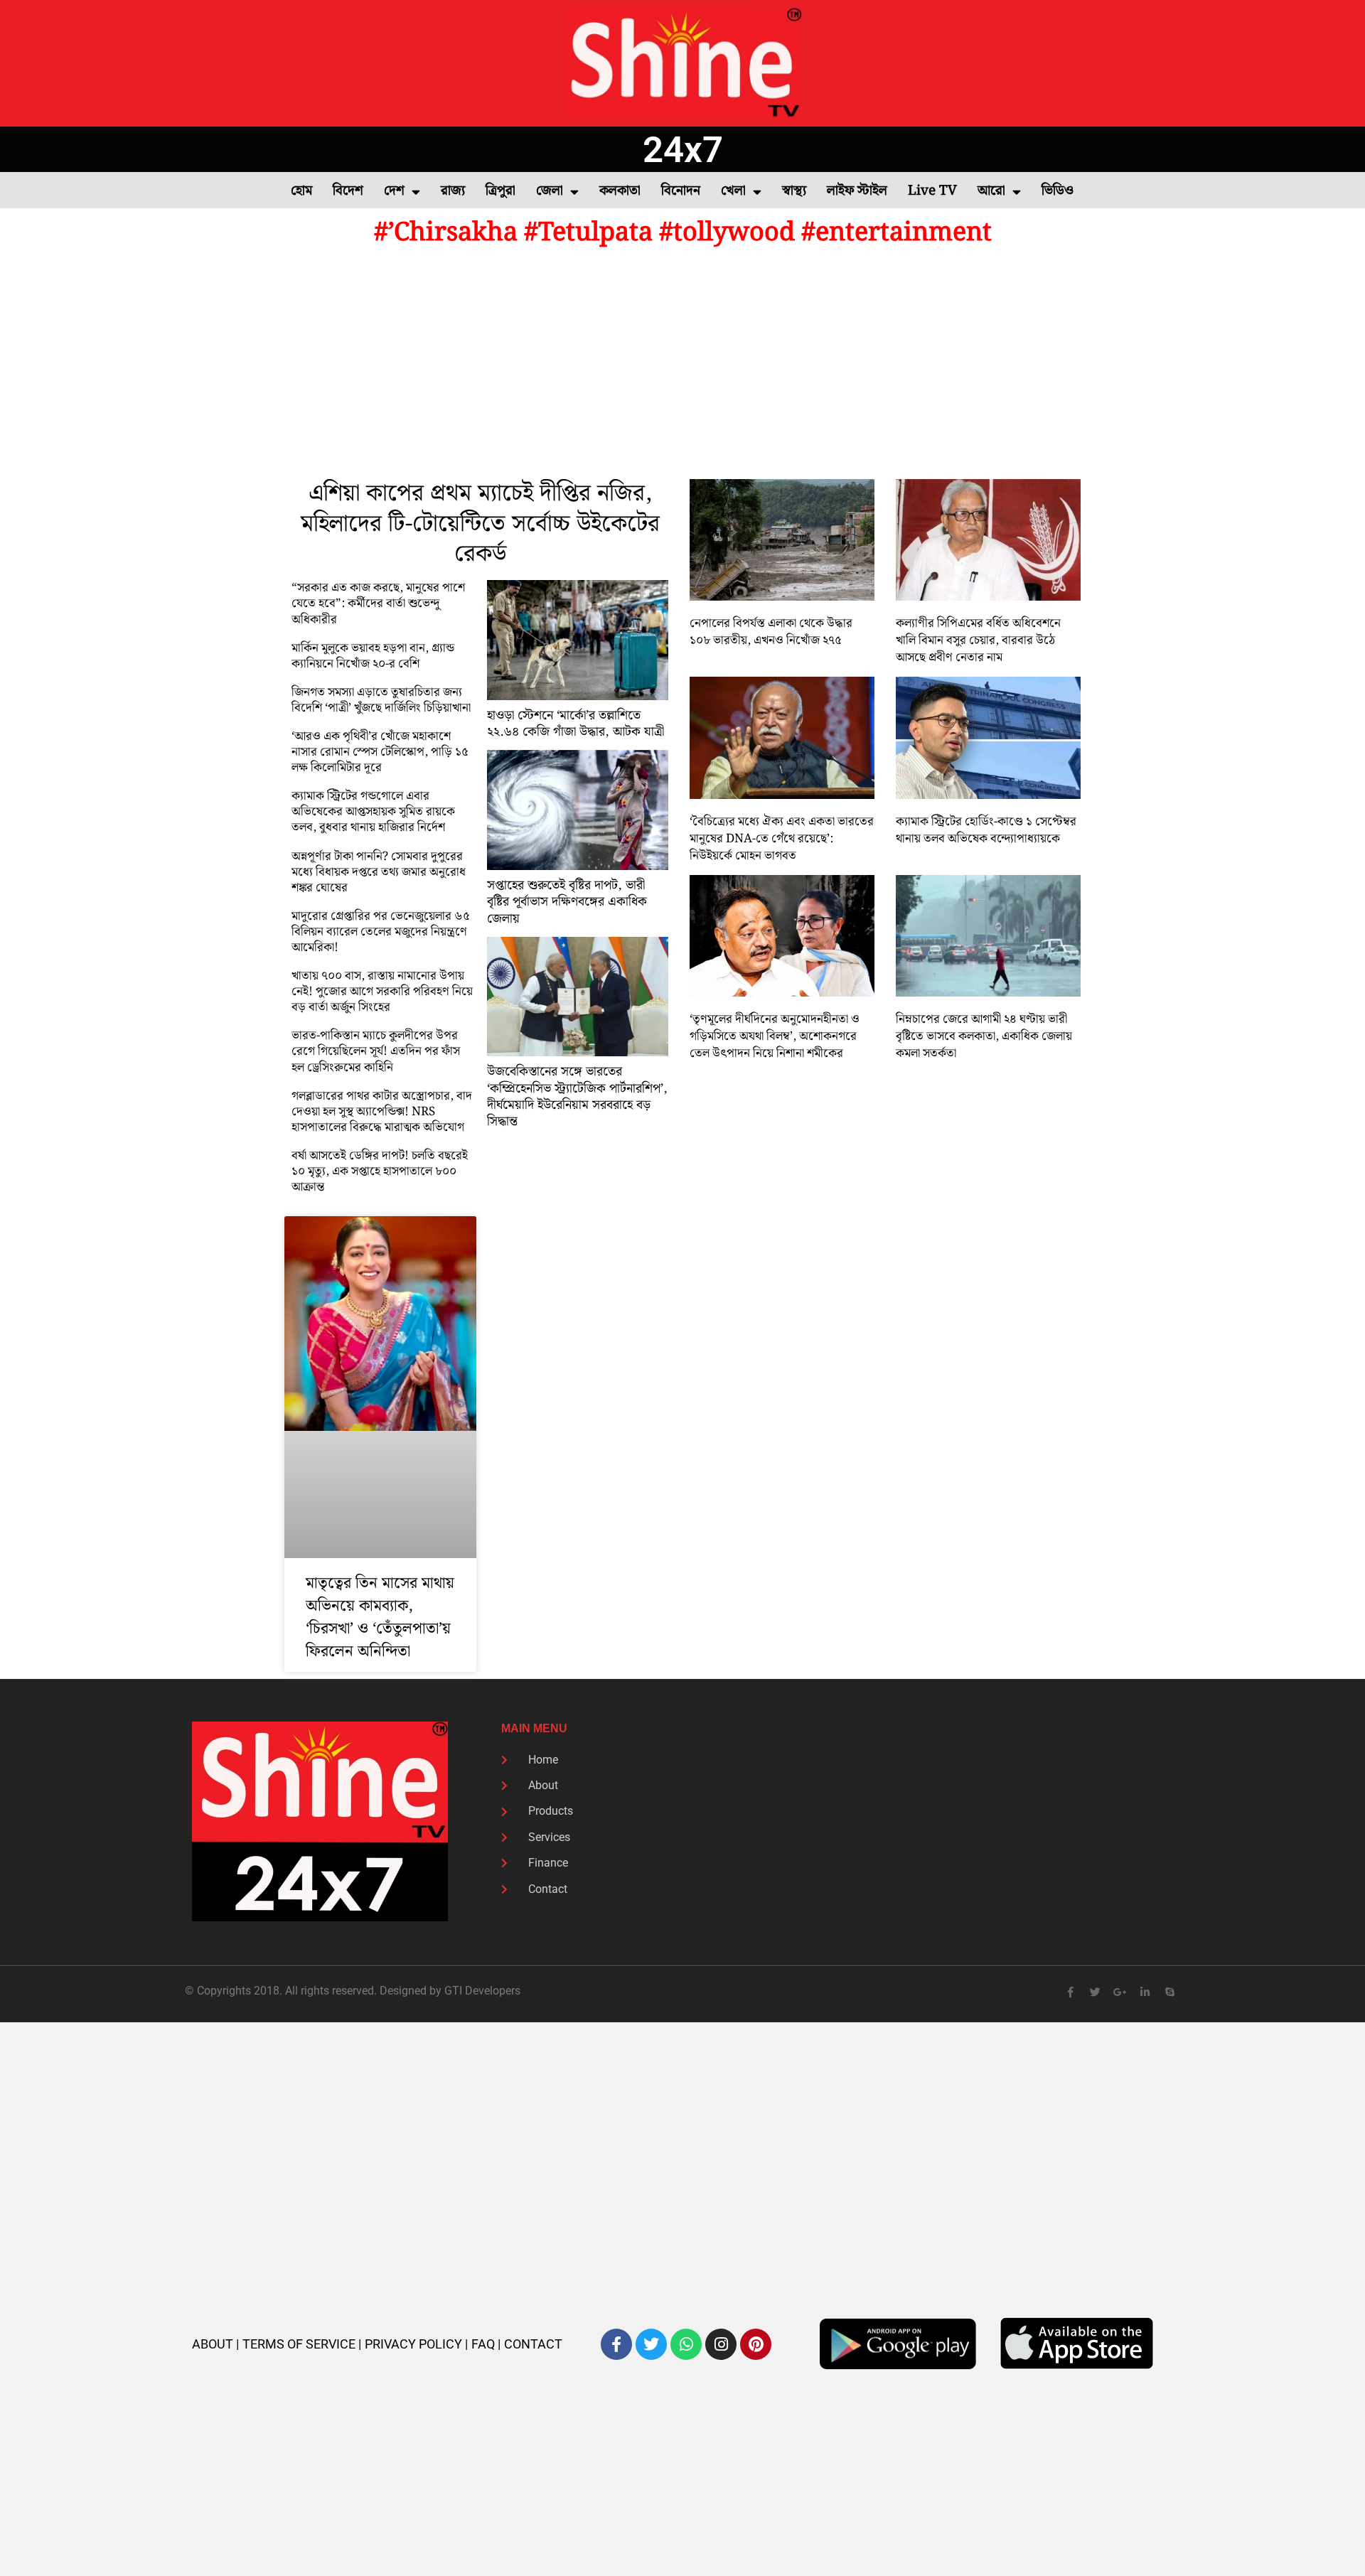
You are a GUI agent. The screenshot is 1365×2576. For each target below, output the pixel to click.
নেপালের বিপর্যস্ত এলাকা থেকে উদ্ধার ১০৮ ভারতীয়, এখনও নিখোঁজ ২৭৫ (771, 632)
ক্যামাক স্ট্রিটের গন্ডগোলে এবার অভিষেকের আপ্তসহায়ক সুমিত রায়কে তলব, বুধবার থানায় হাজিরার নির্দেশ (373, 812)
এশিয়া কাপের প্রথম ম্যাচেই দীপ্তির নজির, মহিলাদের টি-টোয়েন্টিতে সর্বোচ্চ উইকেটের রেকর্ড (480, 524)
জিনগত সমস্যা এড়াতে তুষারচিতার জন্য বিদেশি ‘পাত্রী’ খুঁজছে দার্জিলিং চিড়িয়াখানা (381, 700)
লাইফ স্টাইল (857, 191)
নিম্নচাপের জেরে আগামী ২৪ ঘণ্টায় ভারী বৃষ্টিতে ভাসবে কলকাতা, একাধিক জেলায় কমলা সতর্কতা (984, 1036)
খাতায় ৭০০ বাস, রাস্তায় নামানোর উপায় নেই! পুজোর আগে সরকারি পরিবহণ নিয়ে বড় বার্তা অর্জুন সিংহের (382, 992)
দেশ (394, 191)
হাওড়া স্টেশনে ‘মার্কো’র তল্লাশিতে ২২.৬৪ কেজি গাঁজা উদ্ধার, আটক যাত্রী (576, 724)
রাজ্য (453, 191)
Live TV (932, 191)
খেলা (733, 191)
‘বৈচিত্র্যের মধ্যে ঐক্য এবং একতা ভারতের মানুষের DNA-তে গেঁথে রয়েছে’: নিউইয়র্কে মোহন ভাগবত (782, 839)
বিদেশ (348, 191)
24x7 (683, 150)
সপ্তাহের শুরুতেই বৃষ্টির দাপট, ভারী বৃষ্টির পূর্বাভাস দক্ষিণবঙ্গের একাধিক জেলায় (567, 902)
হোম (301, 191)
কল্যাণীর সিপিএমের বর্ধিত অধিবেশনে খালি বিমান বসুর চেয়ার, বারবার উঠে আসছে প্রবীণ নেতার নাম (978, 640)
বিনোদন (681, 191)
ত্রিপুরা (500, 191)
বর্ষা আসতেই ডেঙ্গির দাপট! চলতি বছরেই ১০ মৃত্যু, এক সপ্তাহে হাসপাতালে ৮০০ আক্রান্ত (380, 1171)
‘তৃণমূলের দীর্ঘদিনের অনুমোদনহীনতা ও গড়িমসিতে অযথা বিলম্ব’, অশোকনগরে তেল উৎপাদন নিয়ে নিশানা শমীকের (775, 1036)
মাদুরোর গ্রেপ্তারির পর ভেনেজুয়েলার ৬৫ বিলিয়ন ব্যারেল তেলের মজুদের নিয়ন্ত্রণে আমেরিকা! (381, 932)
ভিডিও (1058, 191)
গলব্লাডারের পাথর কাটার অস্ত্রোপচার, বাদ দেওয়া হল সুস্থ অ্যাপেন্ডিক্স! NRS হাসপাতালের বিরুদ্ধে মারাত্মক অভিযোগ (382, 1112)
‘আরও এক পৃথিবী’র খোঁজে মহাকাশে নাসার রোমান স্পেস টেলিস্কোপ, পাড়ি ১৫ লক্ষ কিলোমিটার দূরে (380, 752)
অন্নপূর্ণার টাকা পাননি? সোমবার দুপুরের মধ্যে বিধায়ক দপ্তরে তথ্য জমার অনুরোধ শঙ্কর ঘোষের (379, 872)
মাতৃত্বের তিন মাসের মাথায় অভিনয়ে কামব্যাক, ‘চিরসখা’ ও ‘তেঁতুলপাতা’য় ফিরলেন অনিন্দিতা (380, 1617)
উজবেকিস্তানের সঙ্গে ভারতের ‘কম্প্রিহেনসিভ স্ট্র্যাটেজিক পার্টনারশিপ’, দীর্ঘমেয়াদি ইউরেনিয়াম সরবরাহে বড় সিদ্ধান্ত (577, 1096)
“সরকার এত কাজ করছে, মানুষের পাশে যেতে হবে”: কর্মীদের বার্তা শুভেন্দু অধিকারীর (378, 603)
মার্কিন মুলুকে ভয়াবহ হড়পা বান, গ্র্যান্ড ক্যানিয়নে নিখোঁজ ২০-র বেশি (373, 656)
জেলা (550, 191)
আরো (991, 191)
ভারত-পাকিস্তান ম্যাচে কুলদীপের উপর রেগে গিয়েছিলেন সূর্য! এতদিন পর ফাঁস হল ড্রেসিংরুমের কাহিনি (376, 1051)
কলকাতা (620, 191)
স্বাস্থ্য (794, 191)
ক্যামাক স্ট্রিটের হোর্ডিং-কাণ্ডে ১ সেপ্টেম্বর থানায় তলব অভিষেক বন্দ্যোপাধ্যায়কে (986, 830)
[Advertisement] (682, 365)
